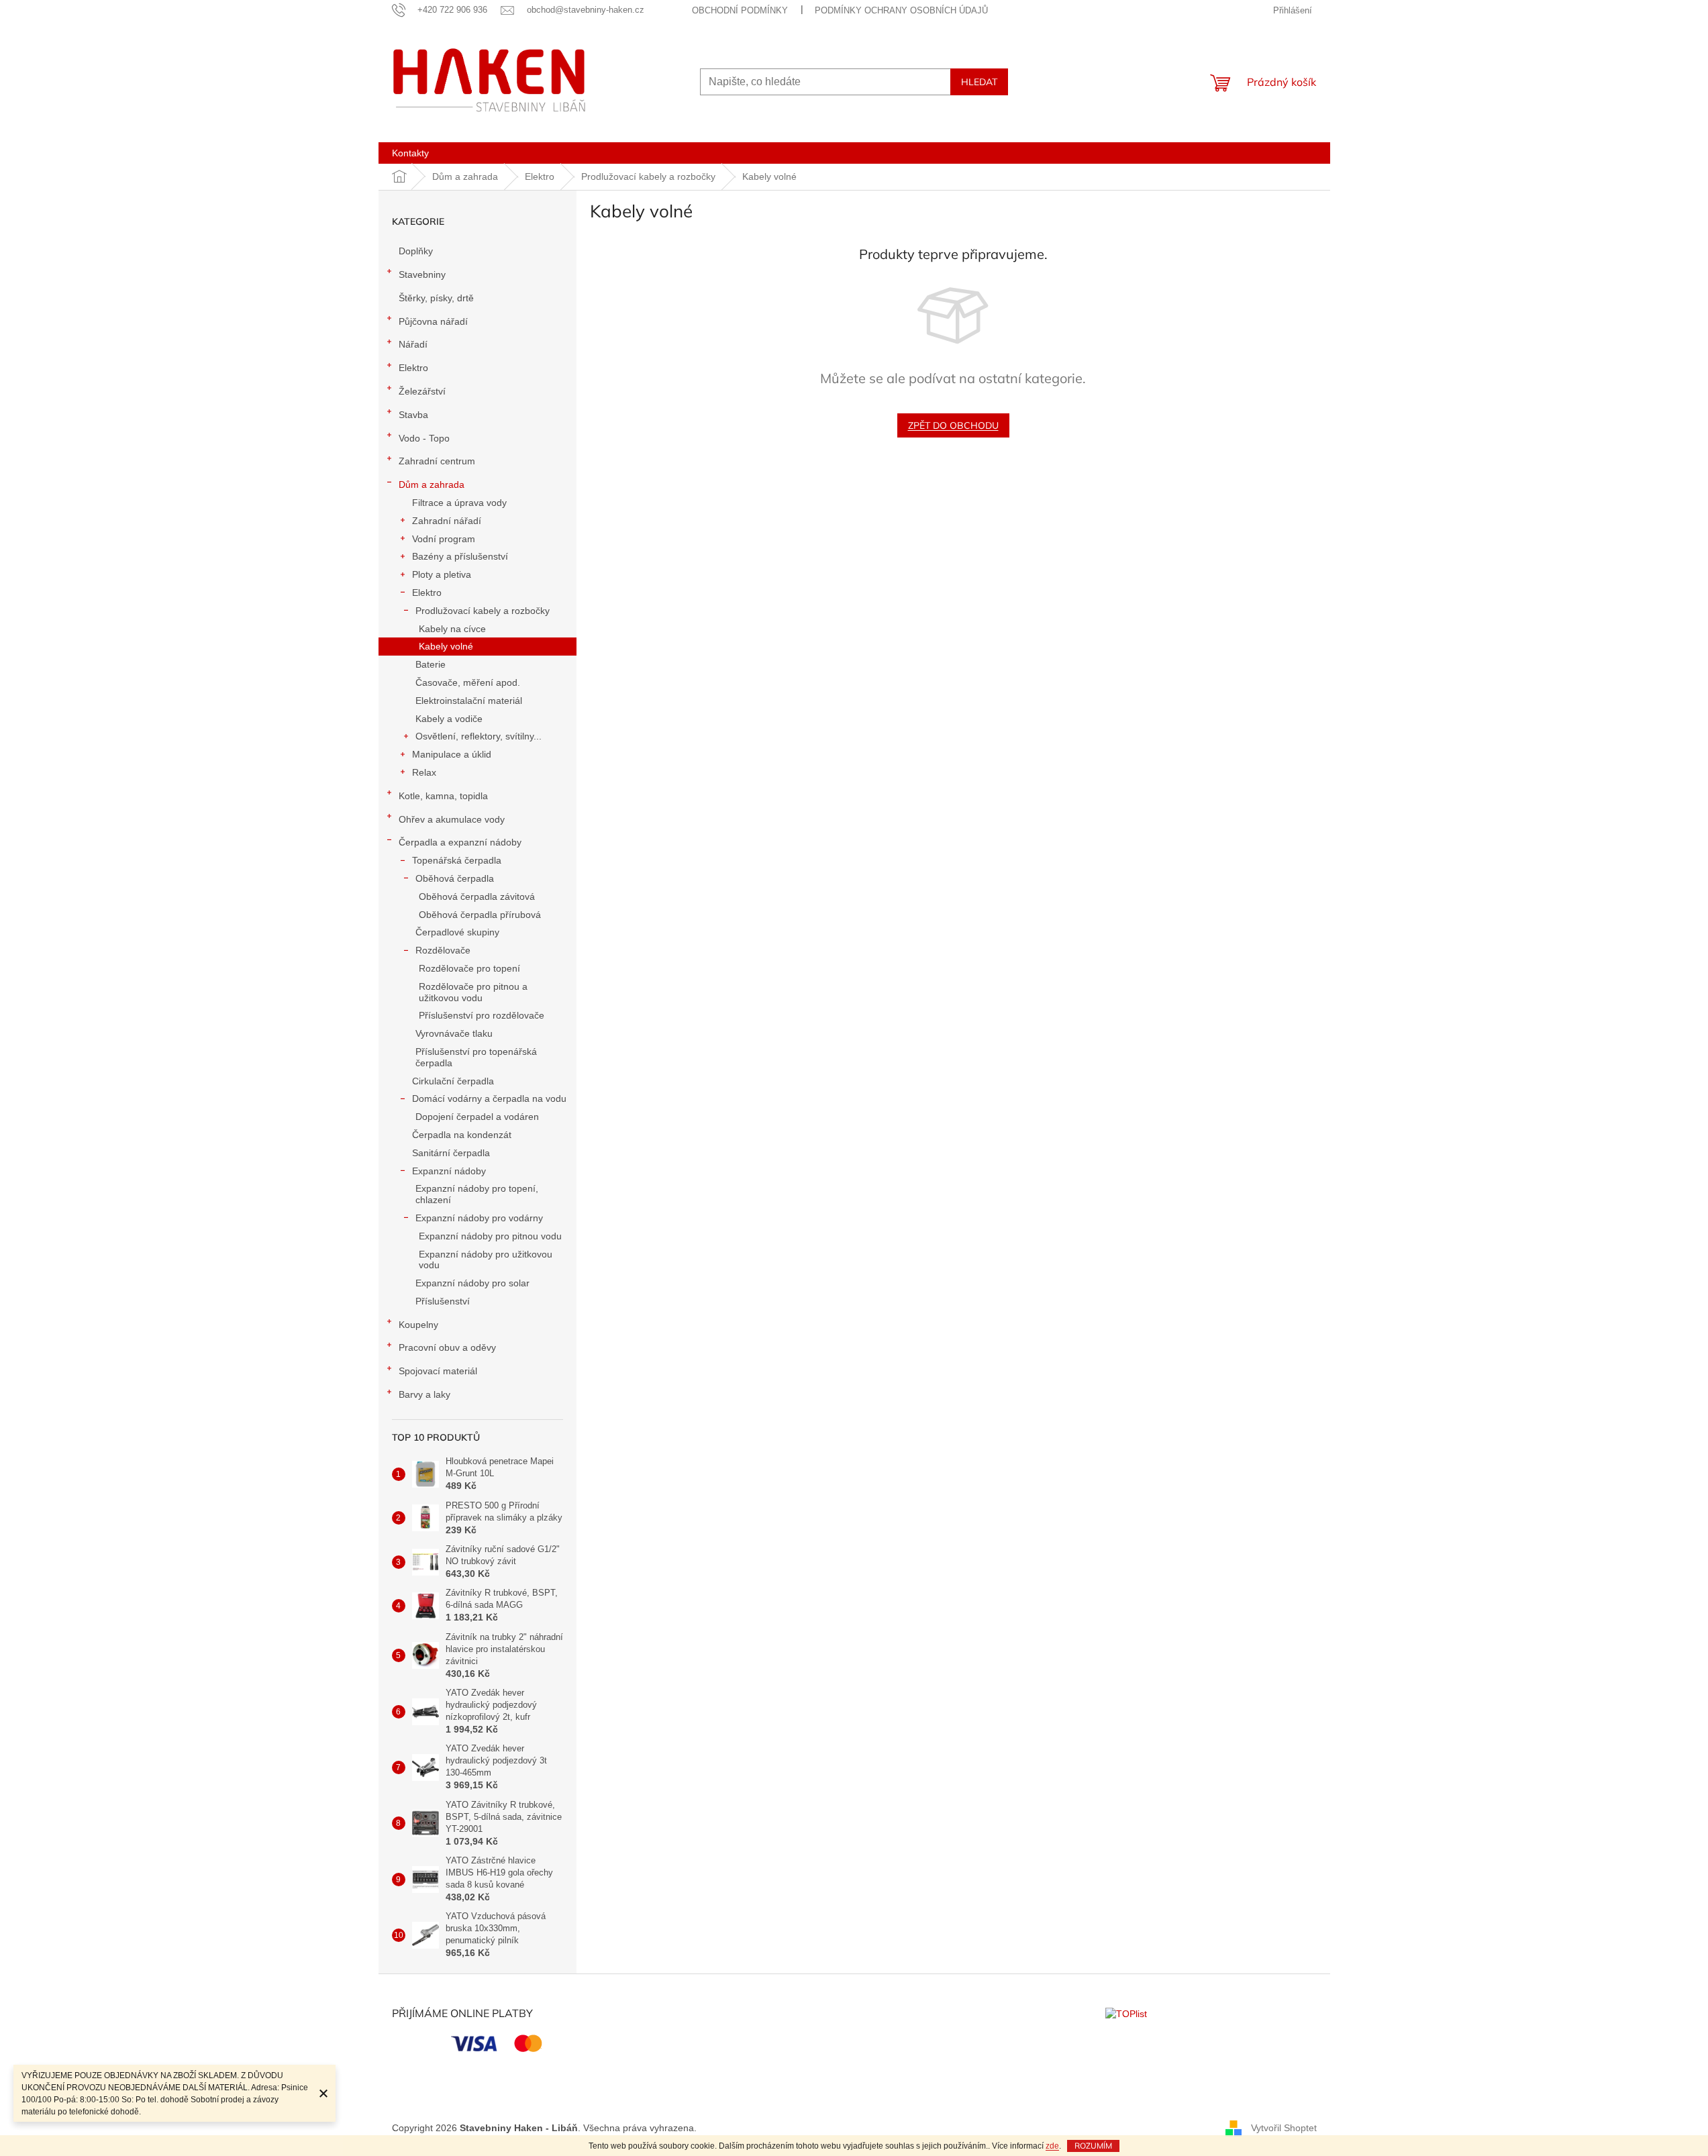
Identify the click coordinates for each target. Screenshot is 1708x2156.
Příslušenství (443, 1301)
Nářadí (413, 344)
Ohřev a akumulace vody (452, 819)
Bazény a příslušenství (460, 556)
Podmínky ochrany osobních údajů (901, 10)
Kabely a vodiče (449, 719)
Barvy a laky (424, 1394)
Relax (424, 772)
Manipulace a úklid (452, 754)
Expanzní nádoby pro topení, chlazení (477, 1194)
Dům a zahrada (432, 484)
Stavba (413, 415)
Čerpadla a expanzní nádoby (460, 842)
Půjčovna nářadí (433, 321)
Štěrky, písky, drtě (436, 298)
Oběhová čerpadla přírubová (480, 915)
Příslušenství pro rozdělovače (482, 1015)
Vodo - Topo (424, 438)
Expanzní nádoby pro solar (472, 1283)
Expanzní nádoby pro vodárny (479, 1218)
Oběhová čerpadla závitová (477, 896)
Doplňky (416, 251)
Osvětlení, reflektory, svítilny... (479, 736)
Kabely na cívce (452, 629)
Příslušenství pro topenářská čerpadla (476, 1057)
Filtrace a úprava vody (459, 503)
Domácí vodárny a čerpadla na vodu (489, 1098)
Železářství (422, 391)
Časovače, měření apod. (468, 682)
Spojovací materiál (438, 1371)
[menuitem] (410, 153)
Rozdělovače (443, 950)
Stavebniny (422, 274)
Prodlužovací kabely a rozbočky (483, 611)
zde (1052, 2146)
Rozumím (1093, 2146)
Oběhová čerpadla (455, 878)
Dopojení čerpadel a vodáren (477, 1117)
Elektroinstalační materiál (469, 701)
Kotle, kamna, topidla (443, 796)
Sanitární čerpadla (451, 1153)
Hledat (979, 82)
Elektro (413, 368)
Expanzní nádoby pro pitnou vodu (490, 1236)
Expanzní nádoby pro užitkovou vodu (486, 1260)
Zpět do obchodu (953, 425)
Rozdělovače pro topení (469, 968)
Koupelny (418, 1325)
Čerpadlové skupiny (457, 932)
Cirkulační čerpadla (453, 1081)
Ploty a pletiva (442, 574)
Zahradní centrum (437, 461)
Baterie (431, 664)
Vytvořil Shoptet (1284, 2128)
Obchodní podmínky (740, 10)
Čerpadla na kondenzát (462, 1135)
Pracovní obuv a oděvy (447, 1347)
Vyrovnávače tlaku (454, 1033)
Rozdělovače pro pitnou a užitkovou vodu (473, 992)
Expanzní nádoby (449, 1171)
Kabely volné (446, 646)
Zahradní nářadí (447, 521)
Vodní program (444, 539)
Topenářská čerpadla (457, 860)
